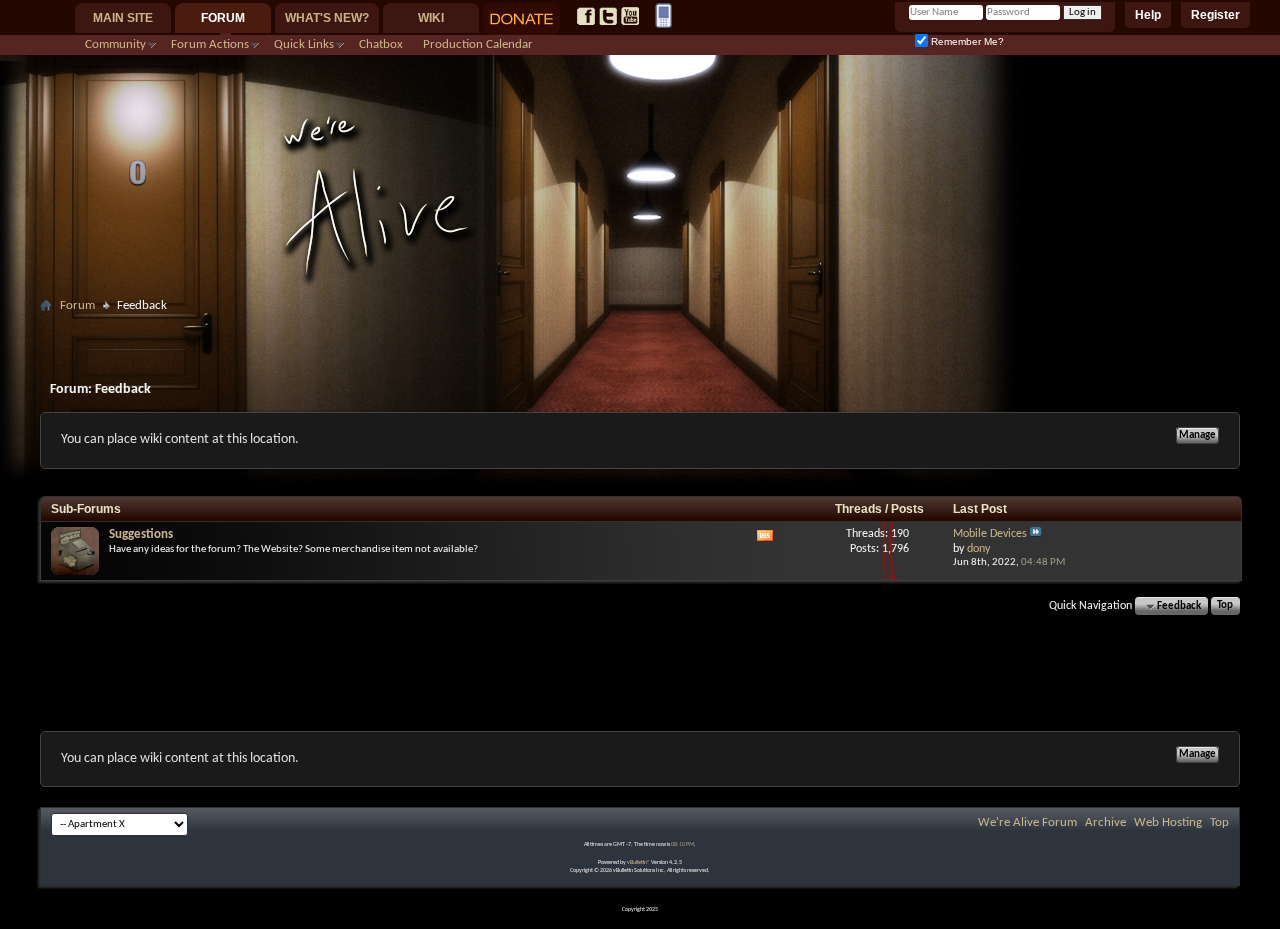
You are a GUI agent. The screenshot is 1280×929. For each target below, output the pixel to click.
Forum (223, 18)
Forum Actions (210, 44)
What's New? (327, 18)
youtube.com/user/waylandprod (630, 16)
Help (1148, 15)
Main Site (123, 18)
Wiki (431, 18)
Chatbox (381, 44)
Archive (1105, 822)
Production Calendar (478, 44)
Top (1225, 606)
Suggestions (141, 534)
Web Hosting (1168, 822)
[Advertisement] (640, 326)
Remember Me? (966, 41)
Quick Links (304, 44)
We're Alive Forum (1027, 822)
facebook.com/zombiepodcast (586, 16)
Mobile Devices (990, 534)
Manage (1197, 435)
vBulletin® (638, 862)
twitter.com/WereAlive (608, 16)
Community (115, 44)
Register (1215, 15)
